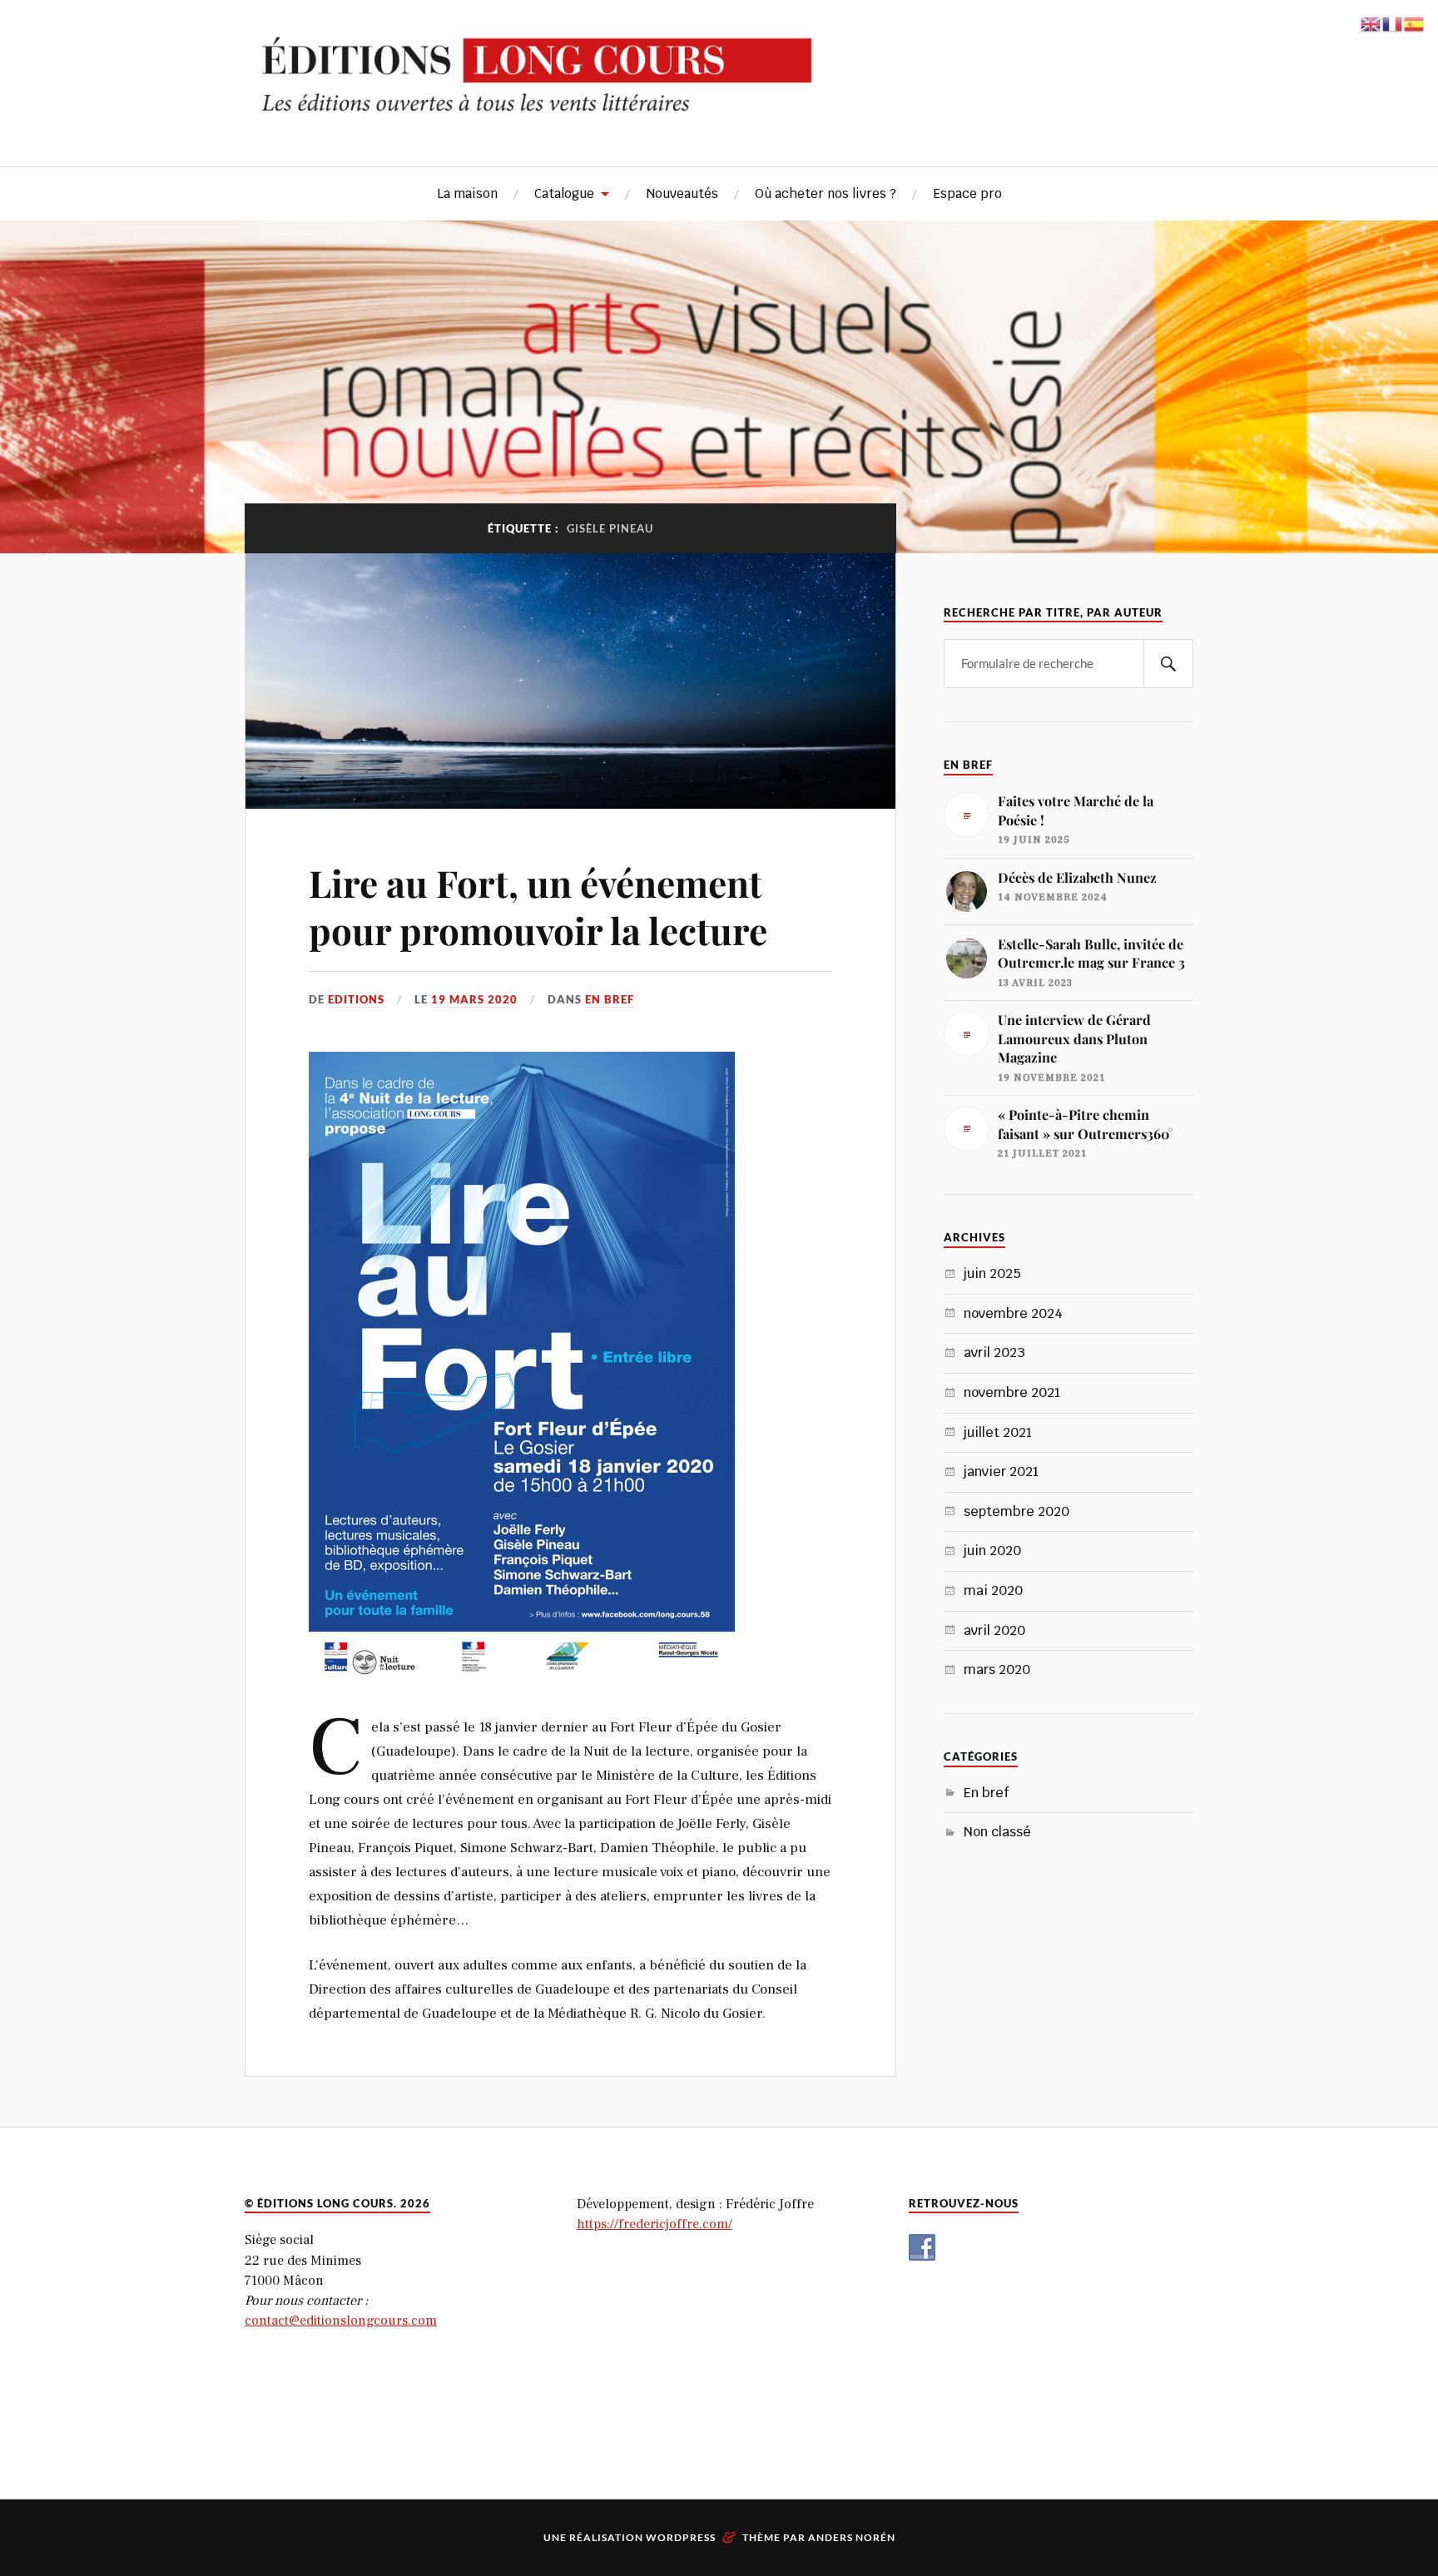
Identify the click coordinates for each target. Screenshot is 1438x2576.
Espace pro (967, 193)
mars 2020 (997, 1669)
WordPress (681, 2537)
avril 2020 (994, 1630)
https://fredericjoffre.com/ (655, 2224)
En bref (610, 999)
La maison (467, 193)
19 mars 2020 (474, 999)
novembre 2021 (1012, 1392)
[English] (1371, 22)
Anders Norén (852, 2537)
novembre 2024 (1013, 1313)
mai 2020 (993, 1590)
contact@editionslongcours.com (341, 2321)
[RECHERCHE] (1168, 664)
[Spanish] (1415, 22)
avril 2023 (994, 1352)
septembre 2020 (1017, 1511)
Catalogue (564, 193)
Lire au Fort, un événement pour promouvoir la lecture (538, 906)
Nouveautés (682, 193)
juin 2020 (992, 1551)
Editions (356, 999)
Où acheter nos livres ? (826, 193)
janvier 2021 (1001, 1471)
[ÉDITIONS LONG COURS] (719, 116)
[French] (1393, 22)
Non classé (997, 1832)
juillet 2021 (998, 1432)
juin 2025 (992, 1273)
